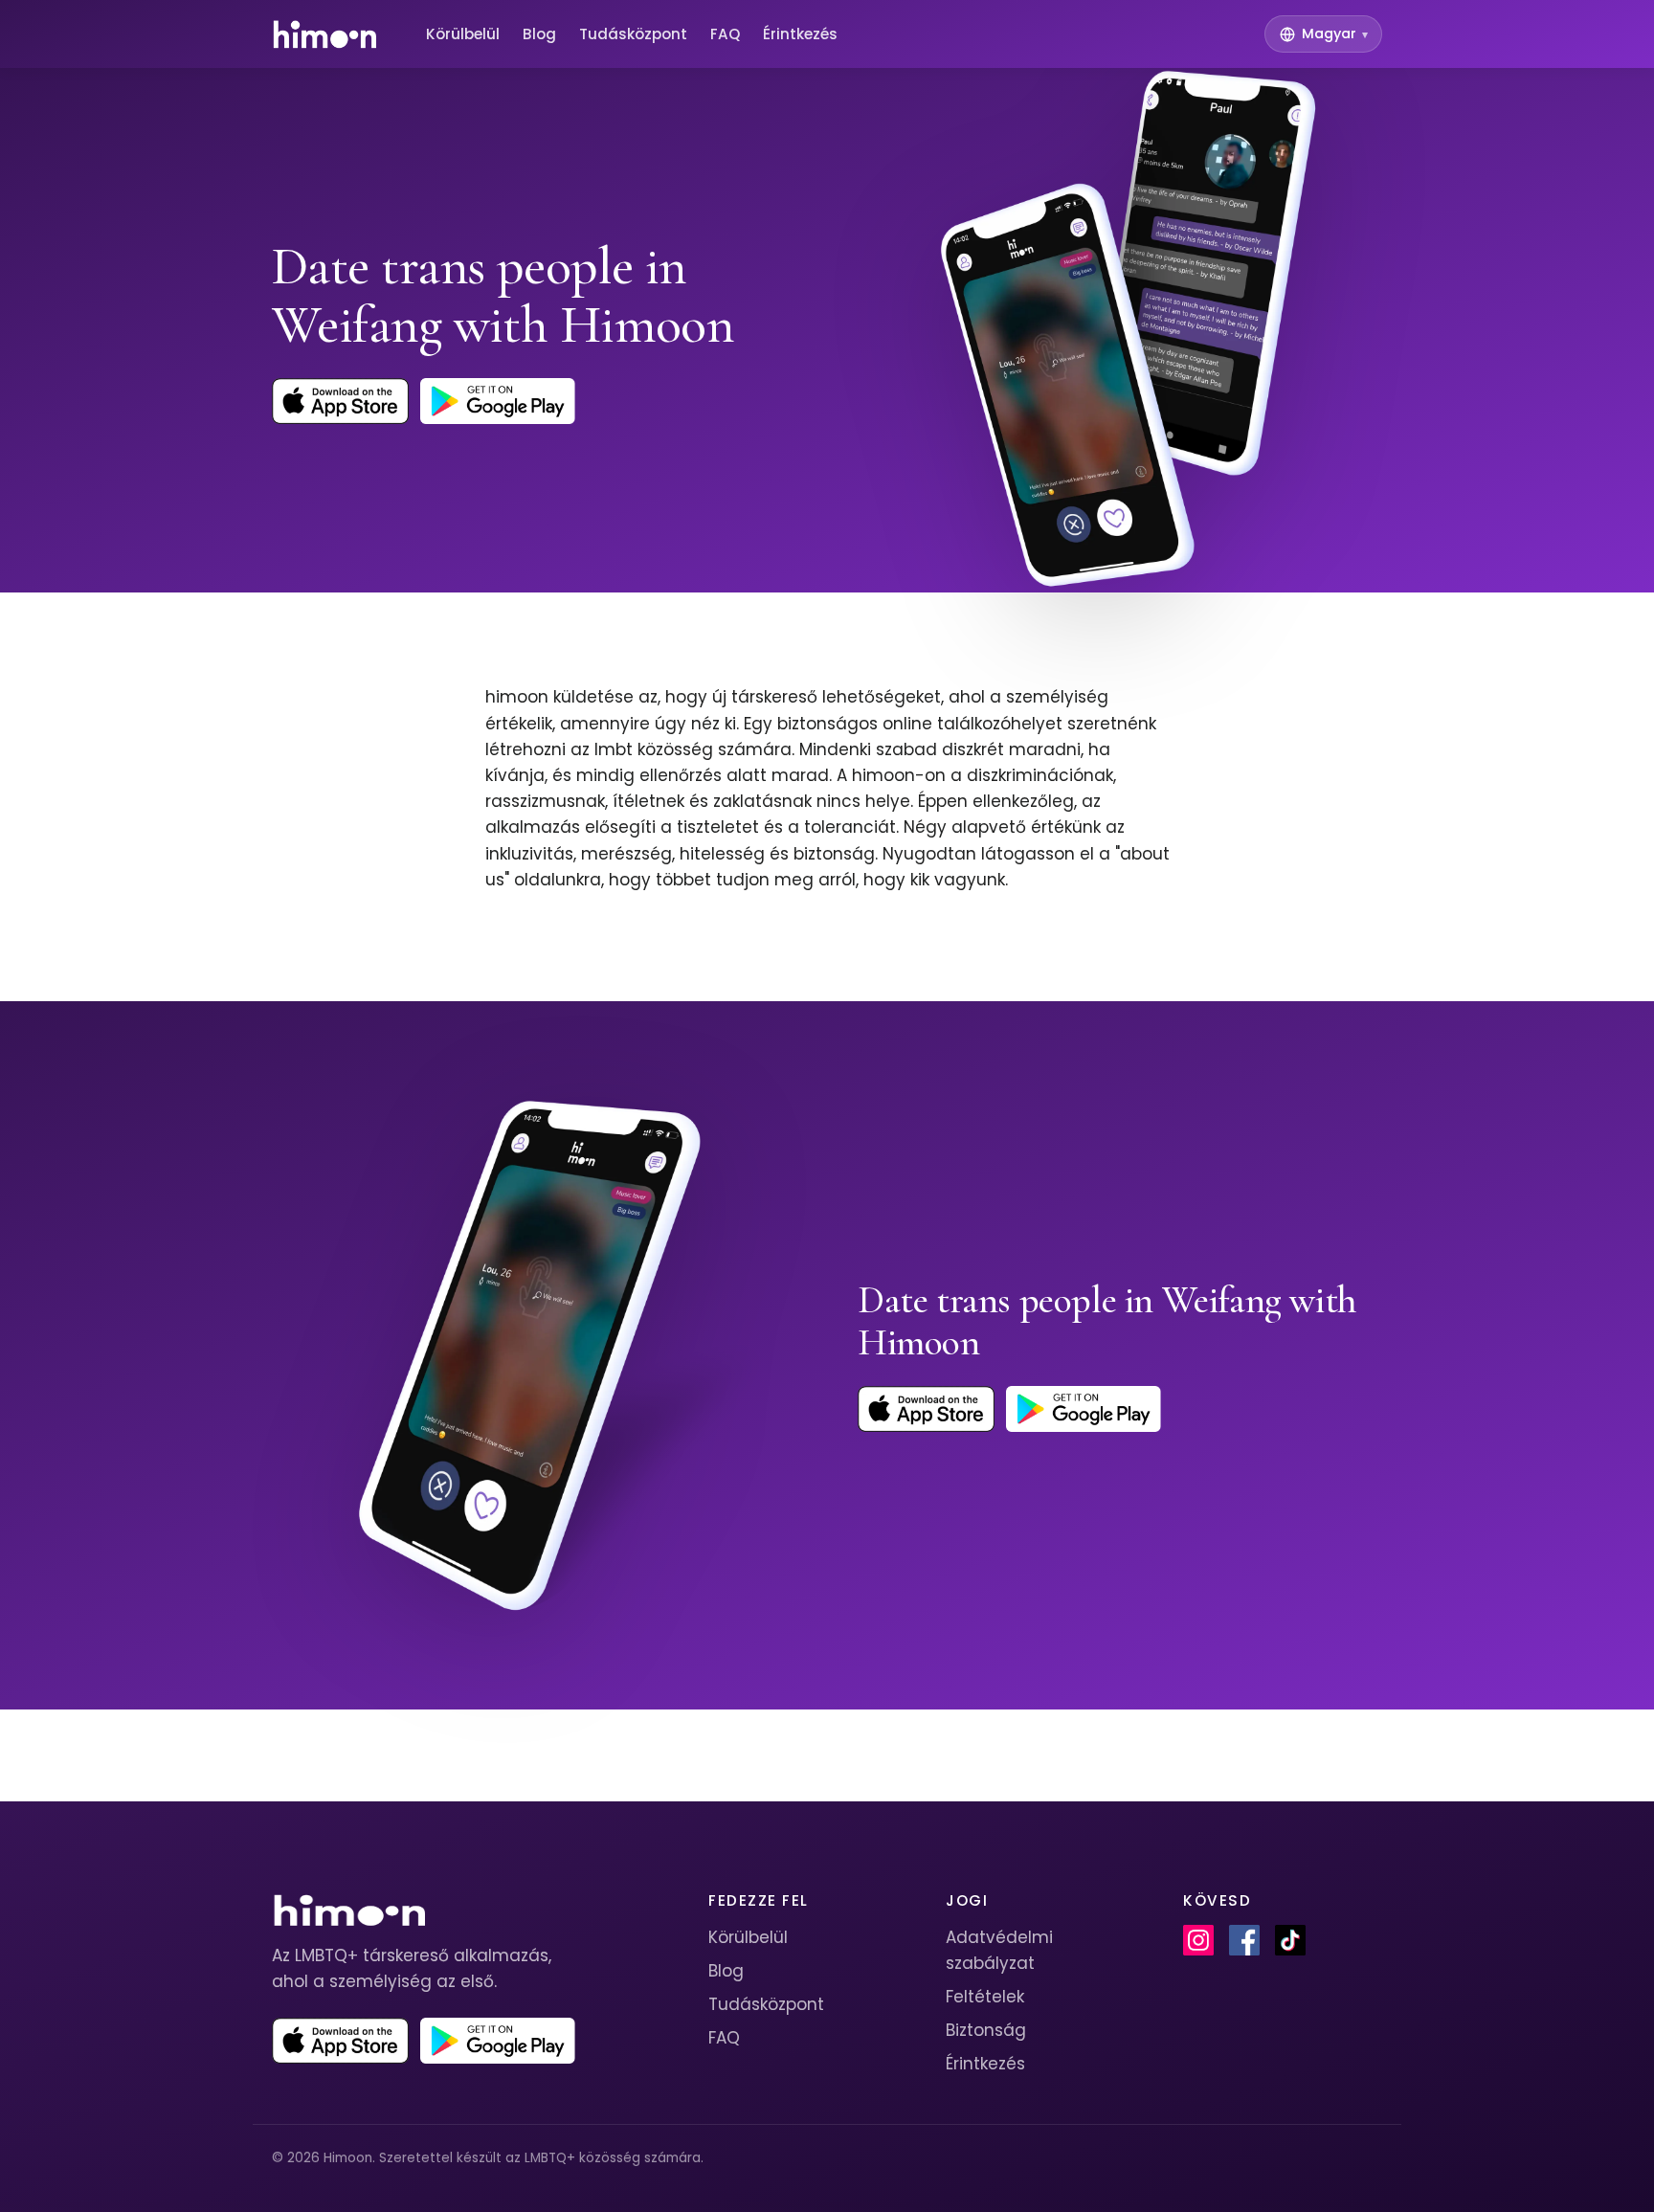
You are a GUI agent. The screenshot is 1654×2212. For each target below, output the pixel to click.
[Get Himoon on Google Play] (498, 401)
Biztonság (986, 2030)
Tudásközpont (633, 34)
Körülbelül (463, 34)
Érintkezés (800, 34)
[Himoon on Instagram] (1198, 1940)
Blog (539, 34)
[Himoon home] (324, 34)
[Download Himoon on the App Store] (340, 401)
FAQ (725, 34)
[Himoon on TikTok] (1290, 1940)
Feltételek (985, 1997)
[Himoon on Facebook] (1244, 1940)
